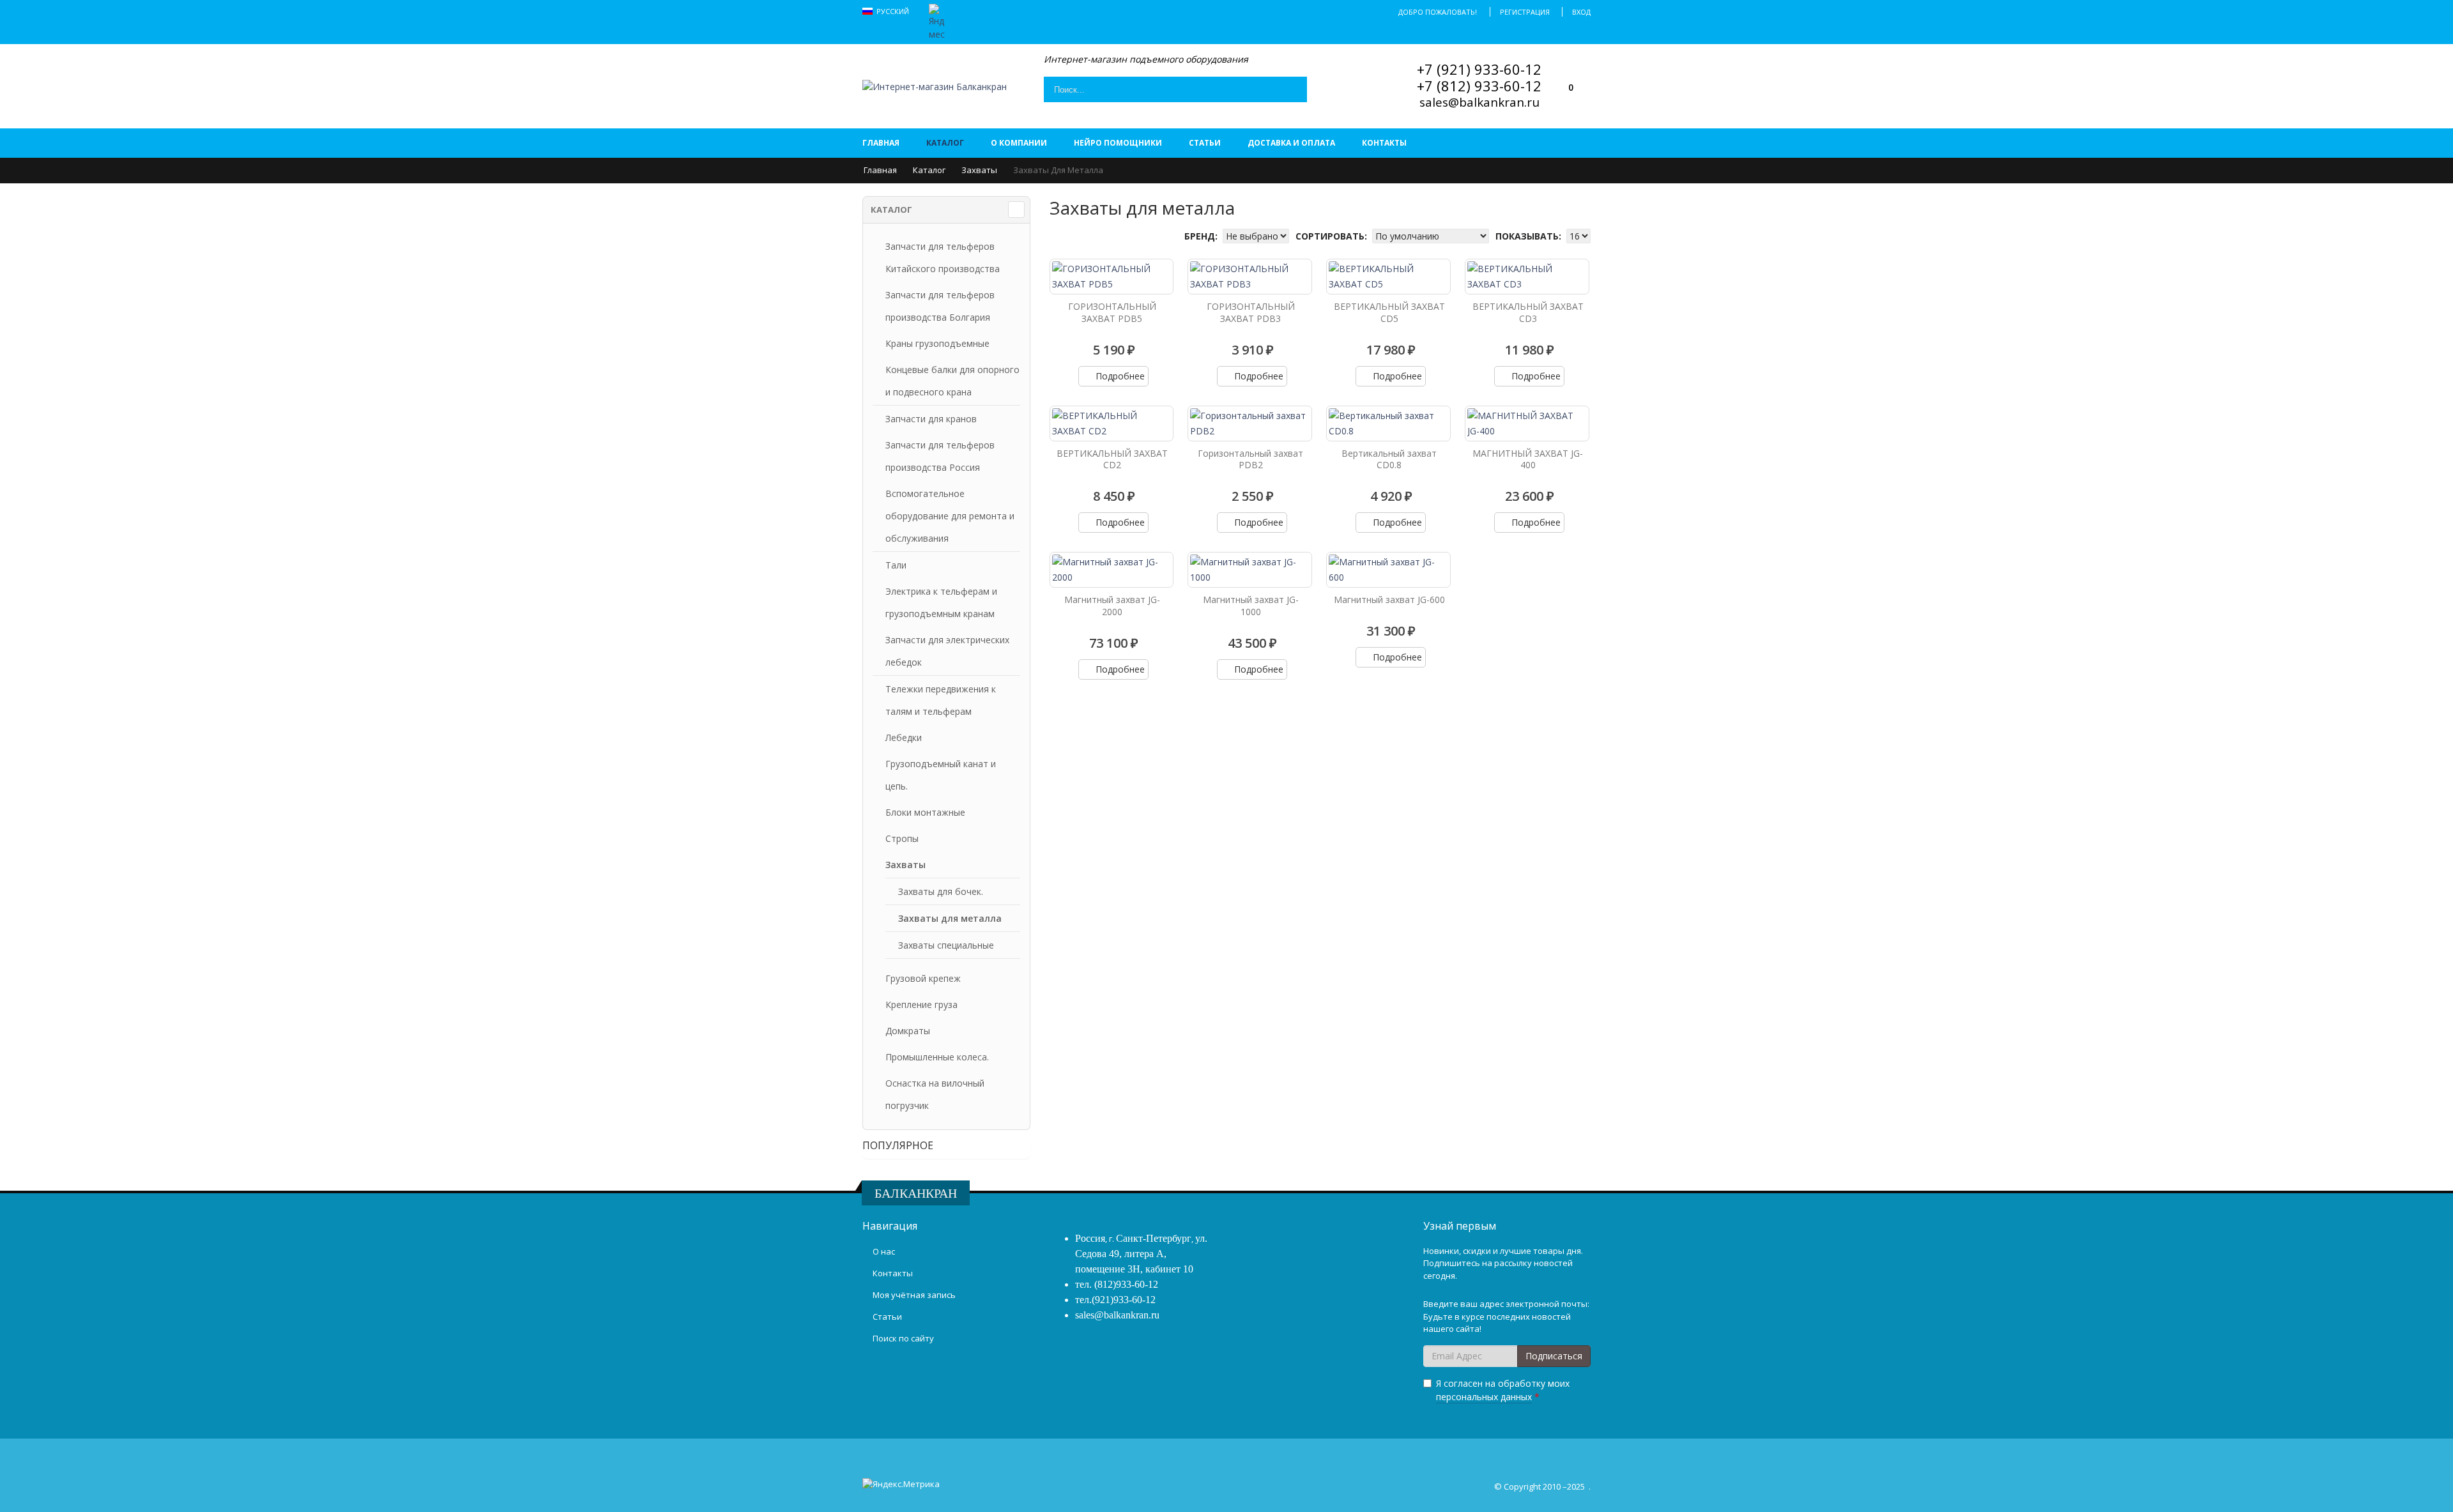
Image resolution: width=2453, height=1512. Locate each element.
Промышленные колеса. (937, 1057)
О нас (884, 1251)
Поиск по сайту (903, 1338)
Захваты (979, 170)
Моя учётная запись (914, 1295)
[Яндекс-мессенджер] (937, 21)
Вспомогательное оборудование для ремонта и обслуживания (950, 516)
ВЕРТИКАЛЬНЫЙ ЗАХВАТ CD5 (1389, 312)
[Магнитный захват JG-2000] (1112, 570)
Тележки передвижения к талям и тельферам (941, 700)
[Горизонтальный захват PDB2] (1250, 424)
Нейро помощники (1118, 143)
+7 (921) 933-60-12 (1479, 69)
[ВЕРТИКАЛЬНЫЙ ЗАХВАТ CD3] (1527, 277)
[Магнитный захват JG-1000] (1250, 570)
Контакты (1384, 143)
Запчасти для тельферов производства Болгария (940, 306)
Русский (894, 11)
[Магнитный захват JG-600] (1388, 570)
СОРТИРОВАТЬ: (1333, 236)
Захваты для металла (950, 918)
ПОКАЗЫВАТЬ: (1530, 236)
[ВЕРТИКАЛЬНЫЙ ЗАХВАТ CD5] (1388, 277)
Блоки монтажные (925, 812)
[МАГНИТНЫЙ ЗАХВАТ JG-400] (1527, 424)
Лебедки (904, 737)
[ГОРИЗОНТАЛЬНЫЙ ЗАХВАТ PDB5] (1112, 277)
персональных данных (1484, 1397)
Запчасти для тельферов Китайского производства (943, 257)
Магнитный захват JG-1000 (1251, 606)
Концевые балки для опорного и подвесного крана (952, 381)
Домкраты (908, 1031)
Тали (896, 565)
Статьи (1205, 143)
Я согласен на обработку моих (1503, 1390)
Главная (881, 143)
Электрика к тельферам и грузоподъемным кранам (941, 602)
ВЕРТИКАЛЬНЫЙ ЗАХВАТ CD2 (1112, 459)
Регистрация (1525, 12)
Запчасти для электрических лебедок (947, 651)
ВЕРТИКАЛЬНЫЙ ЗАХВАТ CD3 (1528, 312)
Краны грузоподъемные (937, 343)
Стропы (902, 838)
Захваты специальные (946, 945)
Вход (1581, 12)
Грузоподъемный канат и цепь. (941, 775)
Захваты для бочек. (941, 891)
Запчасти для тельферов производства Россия (940, 456)
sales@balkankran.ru (1479, 102)
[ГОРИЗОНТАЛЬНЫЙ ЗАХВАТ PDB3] (1250, 277)
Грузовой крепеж (923, 978)
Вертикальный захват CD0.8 (1389, 459)
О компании (1019, 143)
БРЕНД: (1202, 236)
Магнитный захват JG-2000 (1112, 606)
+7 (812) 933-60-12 (1479, 86)
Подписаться (1554, 1356)
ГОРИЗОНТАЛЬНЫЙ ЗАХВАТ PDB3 (1251, 312)
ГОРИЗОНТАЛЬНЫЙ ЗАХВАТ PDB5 (1112, 312)
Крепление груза (921, 1004)
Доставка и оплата (1291, 143)
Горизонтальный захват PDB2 (1250, 459)
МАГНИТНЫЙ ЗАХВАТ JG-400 (1528, 459)
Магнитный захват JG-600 (1389, 599)
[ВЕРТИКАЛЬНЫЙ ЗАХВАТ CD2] (1112, 424)
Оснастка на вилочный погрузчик (935, 1094)
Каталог (945, 143)
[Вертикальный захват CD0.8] (1388, 424)
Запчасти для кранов (931, 419)
